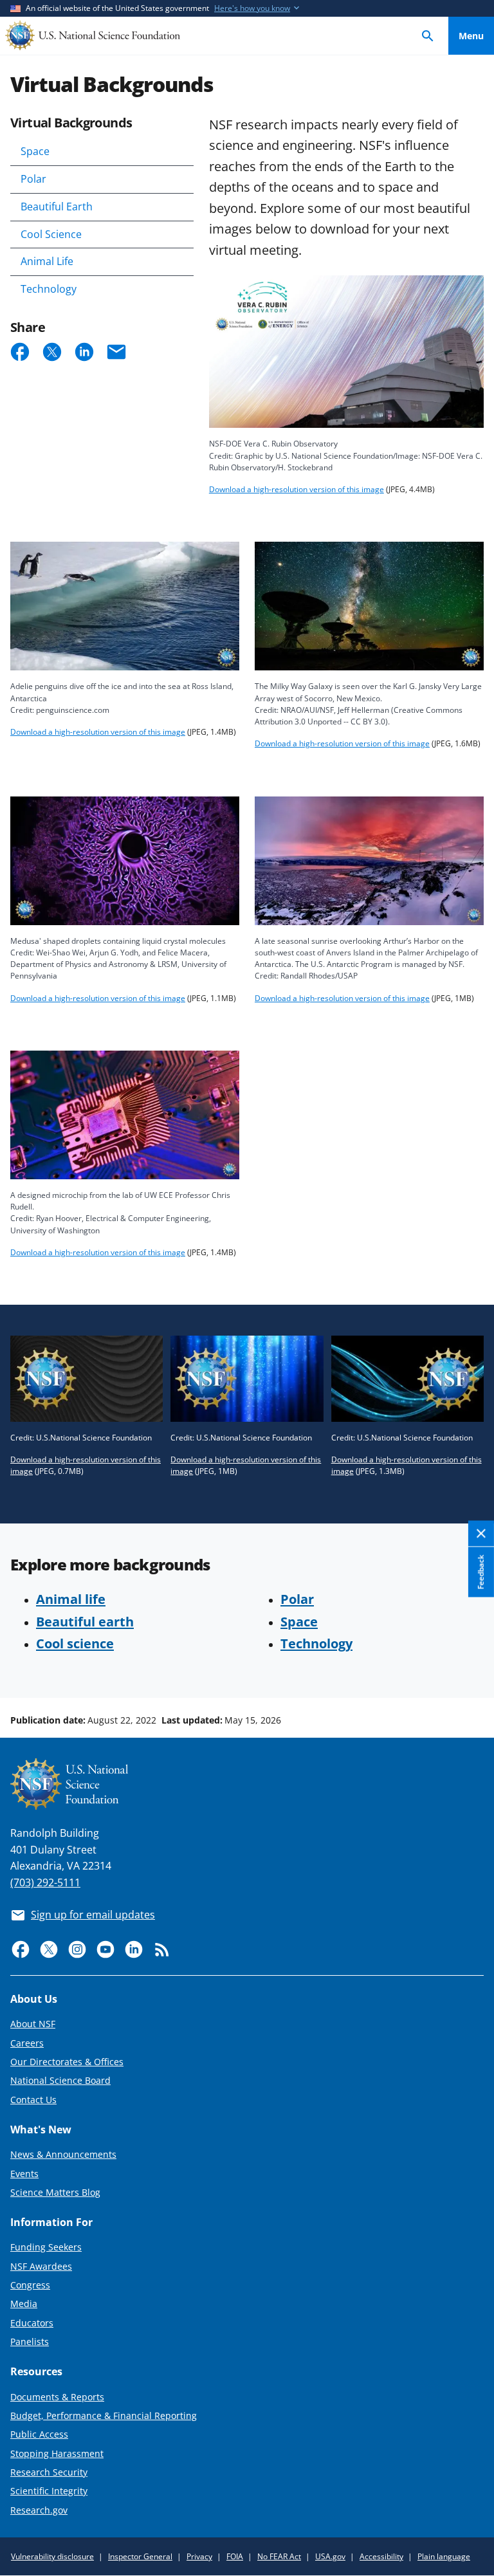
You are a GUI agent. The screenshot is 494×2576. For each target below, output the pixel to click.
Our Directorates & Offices (67, 2062)
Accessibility (381, 2556)
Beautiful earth (85, 1621)
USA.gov (330, 2556)
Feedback (481, 1572)
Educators (32, 2323)
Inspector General (140, 2556)
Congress (30, 2285)
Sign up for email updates (93, 1915)
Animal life (71, 1599)
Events (24, 2174)
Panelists (30, 2341)
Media (24, 2304)
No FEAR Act (279, 2556)
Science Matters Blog (55, 2192)
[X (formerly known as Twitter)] (49, 1949)
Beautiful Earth (57, 207)
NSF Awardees (41, 2266)
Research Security (49, 2472)
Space (35, 151)
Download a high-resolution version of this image (297, 489)
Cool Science (51, 234)
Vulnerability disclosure (52, 2556)
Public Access (39, 2434)
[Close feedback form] (481, 1534)
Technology (49, 289)
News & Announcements (63, 2154)
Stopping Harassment (57, 2453)
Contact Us (33, 2100)
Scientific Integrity (49, 2491)
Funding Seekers (46, 2247)
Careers (27, 2043)
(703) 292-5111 (45, 1882)
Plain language (444, 2556)
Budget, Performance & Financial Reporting (104, 2415)
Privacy (199, 2556)
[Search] (428, 36)
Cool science (75, 1643)
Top (471, 1671)
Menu (471, 36)
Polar (33, 179)
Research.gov (39, 2510)
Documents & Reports (57, 2397)
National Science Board (60, 2080)
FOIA (235, 2556)
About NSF (33, 2024)
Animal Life (47, 261)
